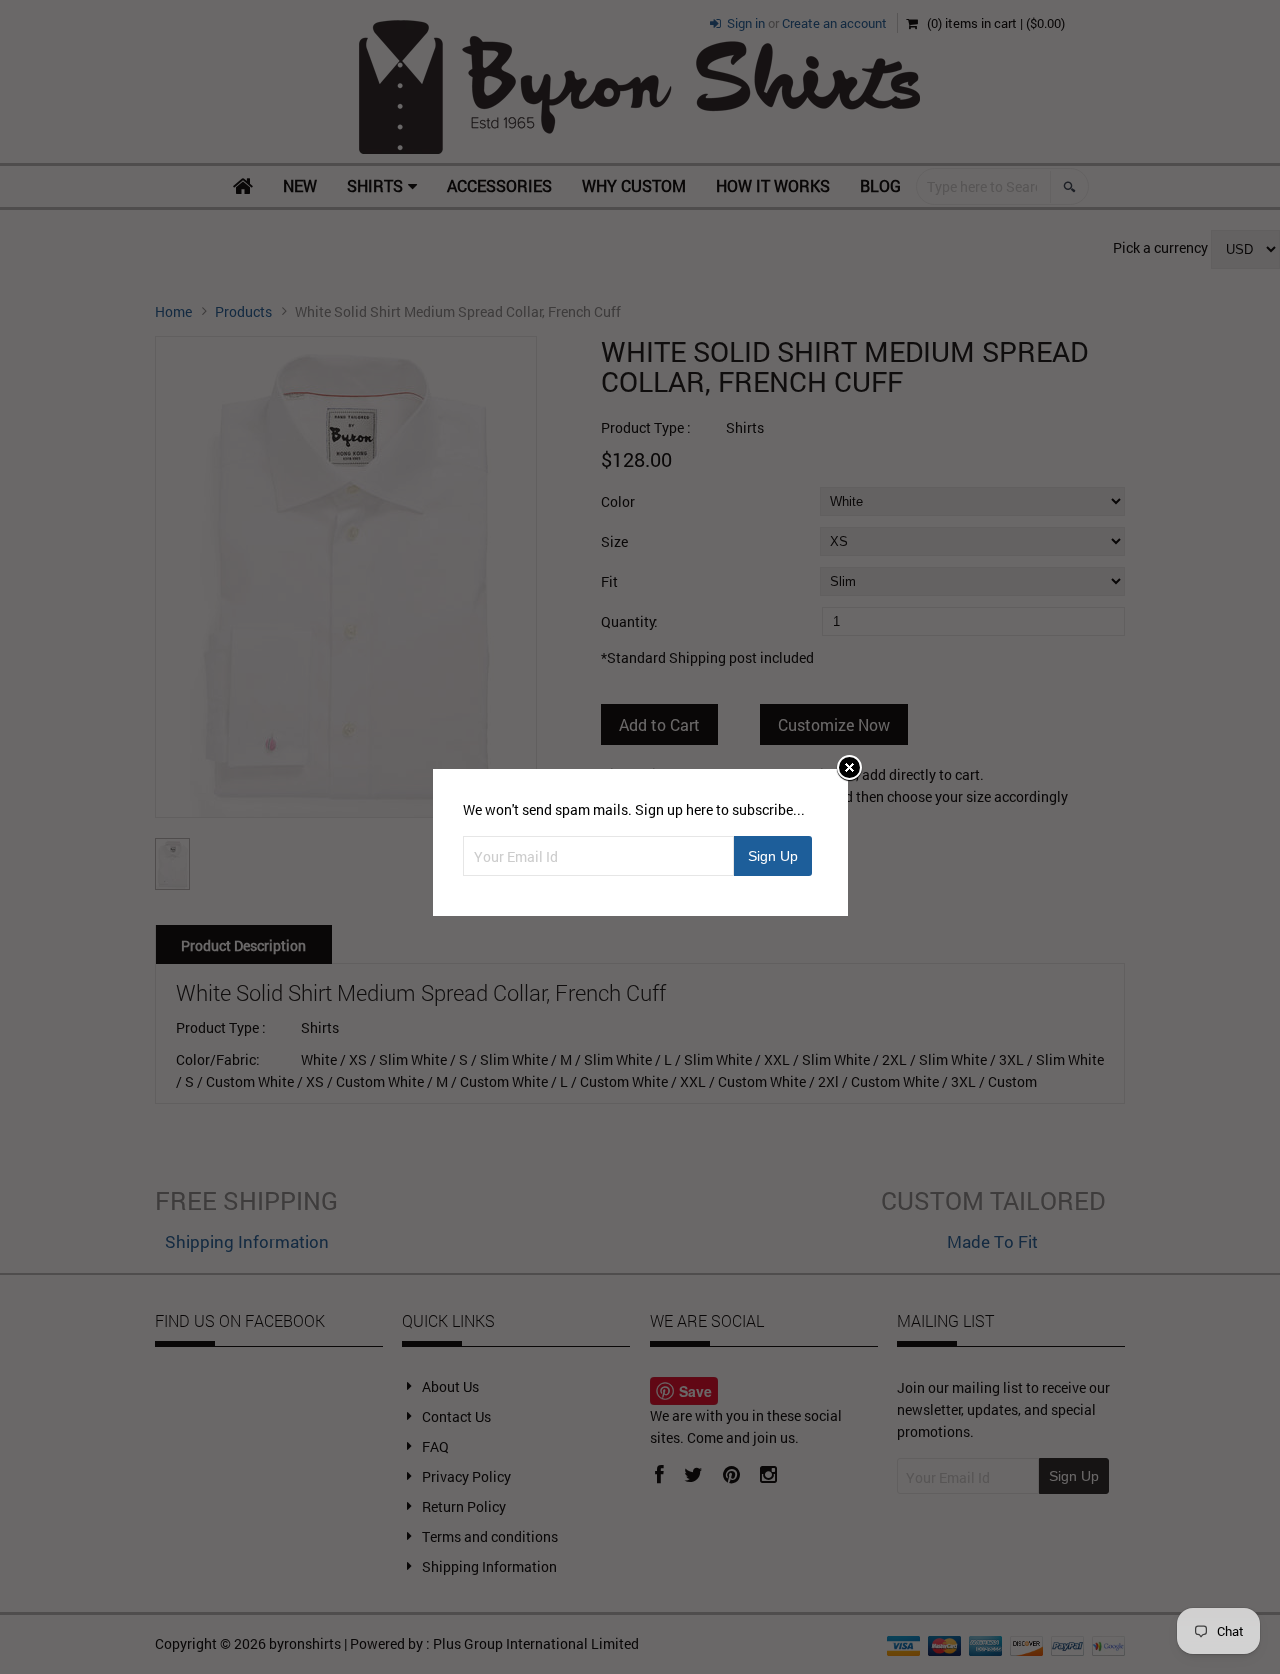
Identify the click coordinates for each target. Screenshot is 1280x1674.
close (849, 767)
